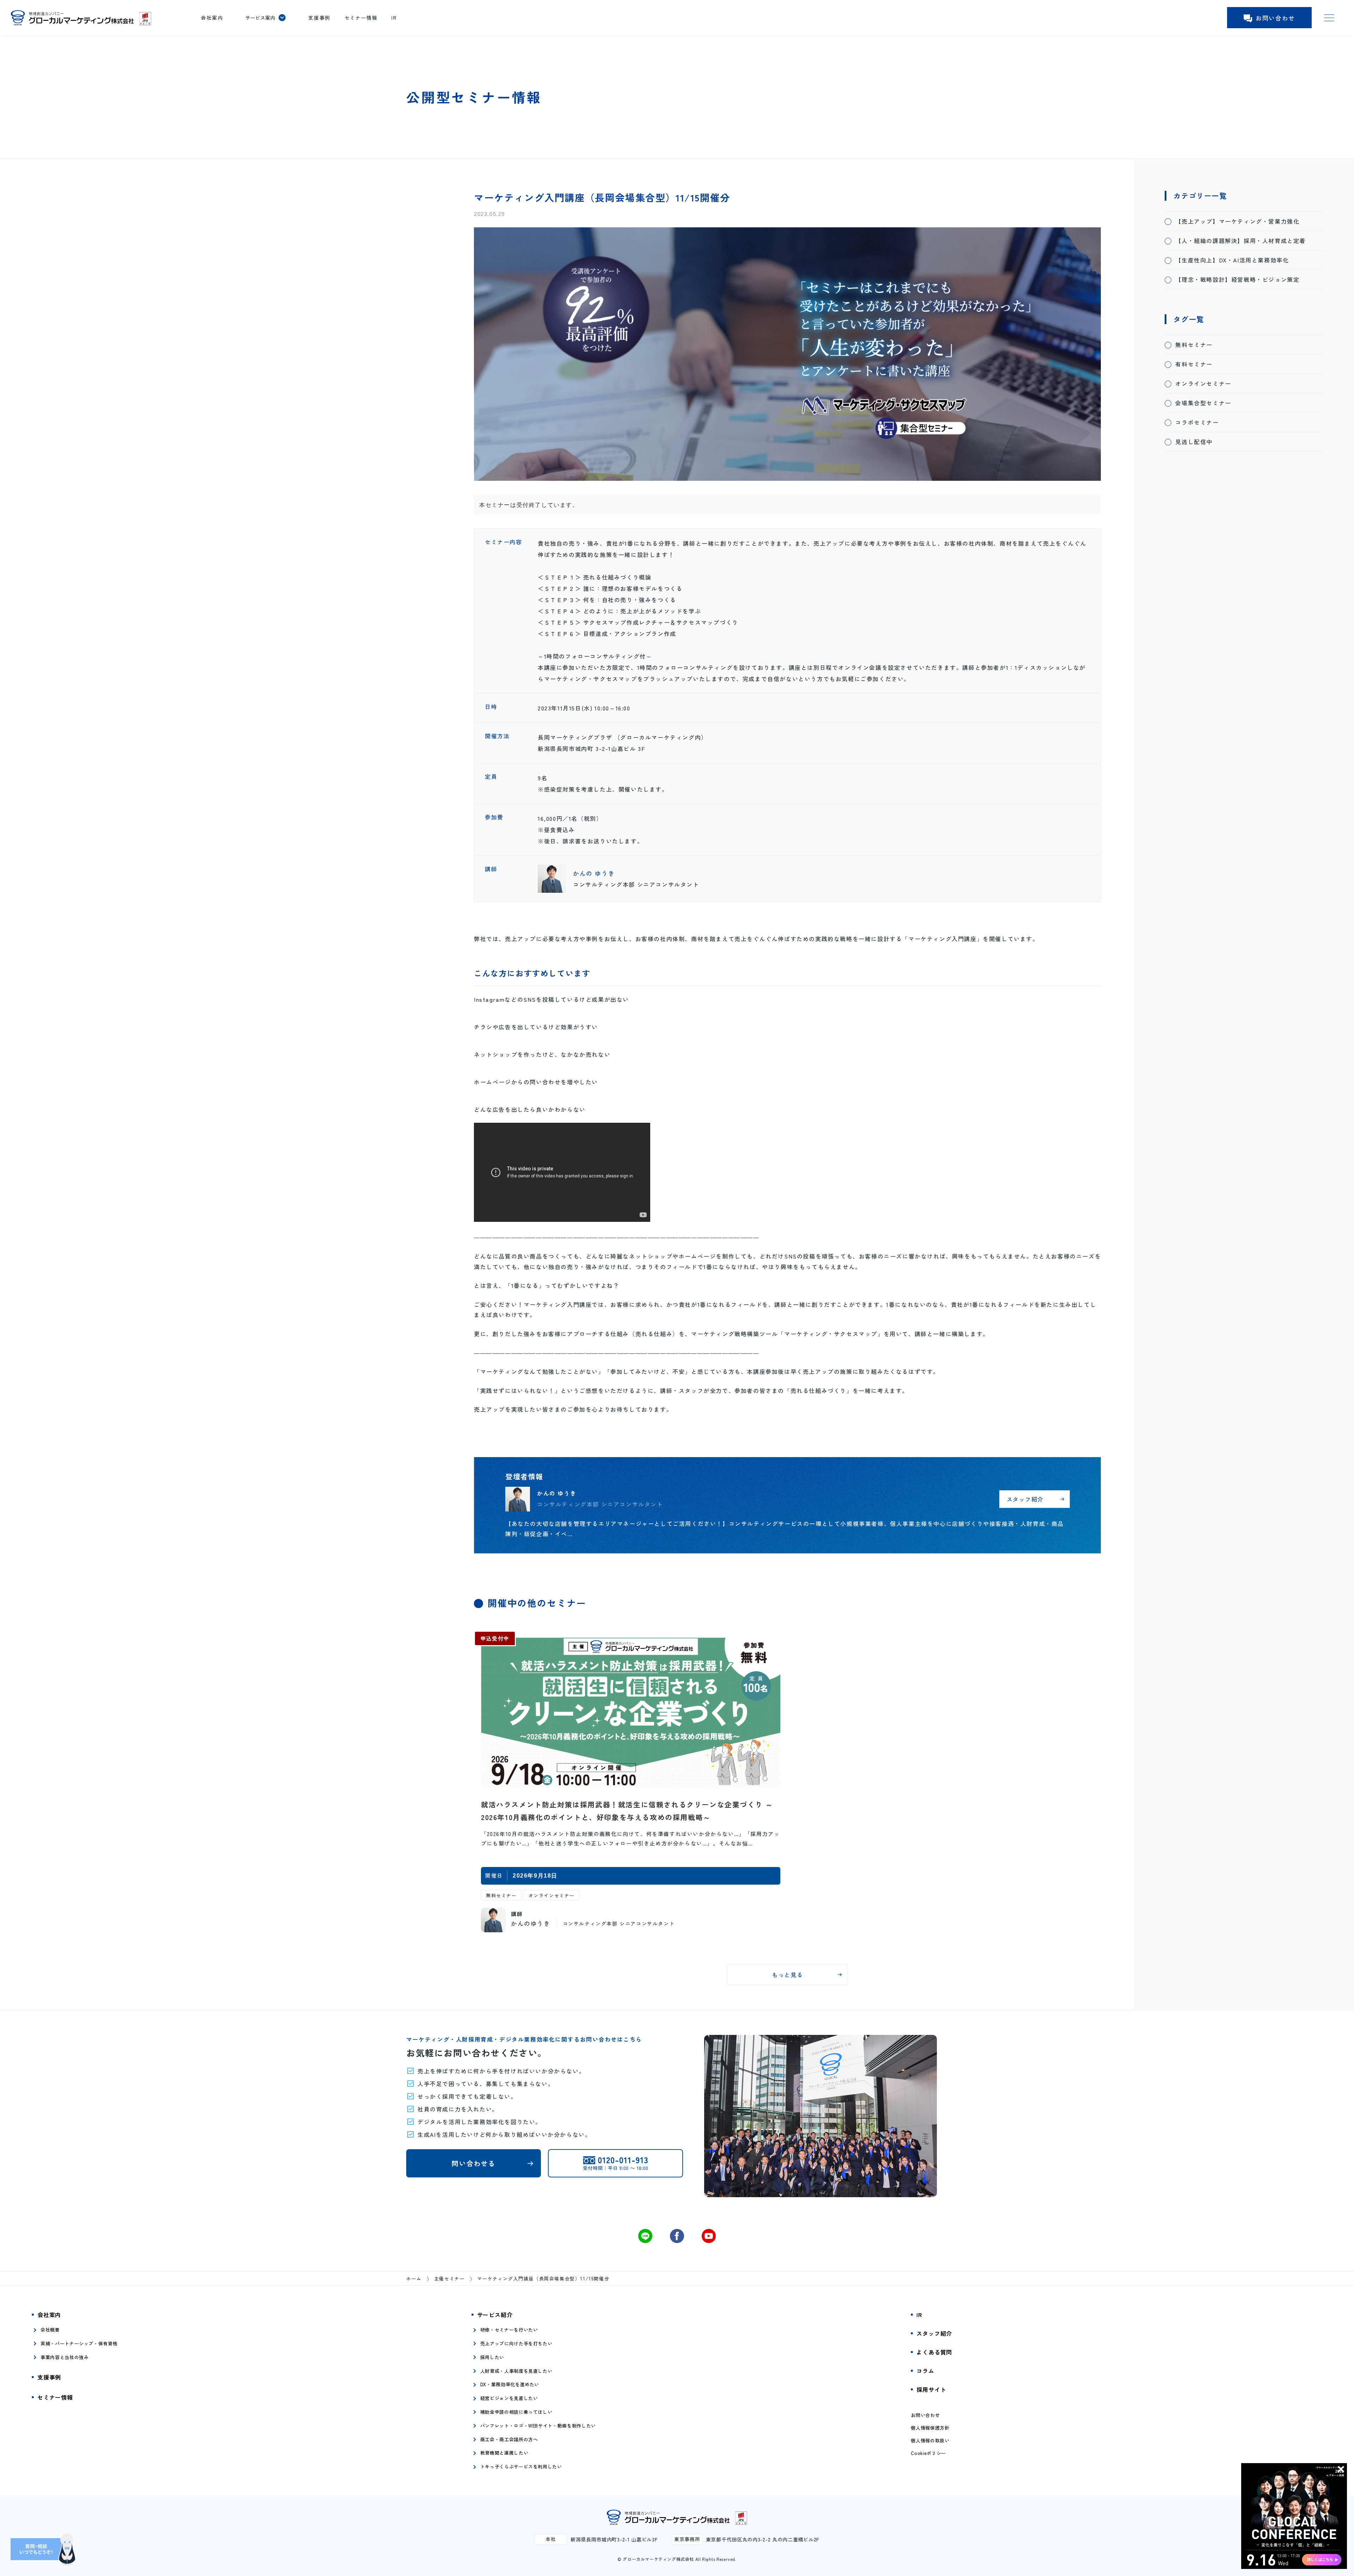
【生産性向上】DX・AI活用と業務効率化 (1232, 260)
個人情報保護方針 (930, 2428)
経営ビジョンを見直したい (509, 2398)
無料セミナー (1194, 345)
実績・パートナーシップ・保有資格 (79, 2343)
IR (394, 18)
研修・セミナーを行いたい (509, 2330)
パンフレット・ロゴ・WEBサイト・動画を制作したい (538, 2426)
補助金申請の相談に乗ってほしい (516, 2412)
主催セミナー (450, 2278)
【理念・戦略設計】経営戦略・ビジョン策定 (1237, 279)
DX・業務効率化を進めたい (510, 2384)
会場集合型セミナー (1203, 403)
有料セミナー (1194, 364)
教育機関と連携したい (504, 2453)
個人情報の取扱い (930, 2441)
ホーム (414, 2278)
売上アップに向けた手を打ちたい (516, 2343)
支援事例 (319, 18)
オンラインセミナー (1203, 383)
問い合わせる (474, 2163)
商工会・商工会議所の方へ (509, 2439)
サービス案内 (260, 18)
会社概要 (50, 2330)
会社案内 (212, 18)
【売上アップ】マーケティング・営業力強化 (1237, 221)
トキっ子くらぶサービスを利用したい (521, 2466)
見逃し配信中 (1194, 442)
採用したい (492, 2357)
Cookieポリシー (928, 2453)
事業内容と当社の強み (65, 2357)
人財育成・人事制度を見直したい (516, 2371)
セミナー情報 (361, 18)
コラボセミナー (1197, 422)
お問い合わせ (1275, 18)
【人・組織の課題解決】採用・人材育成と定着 (1240, 241)
